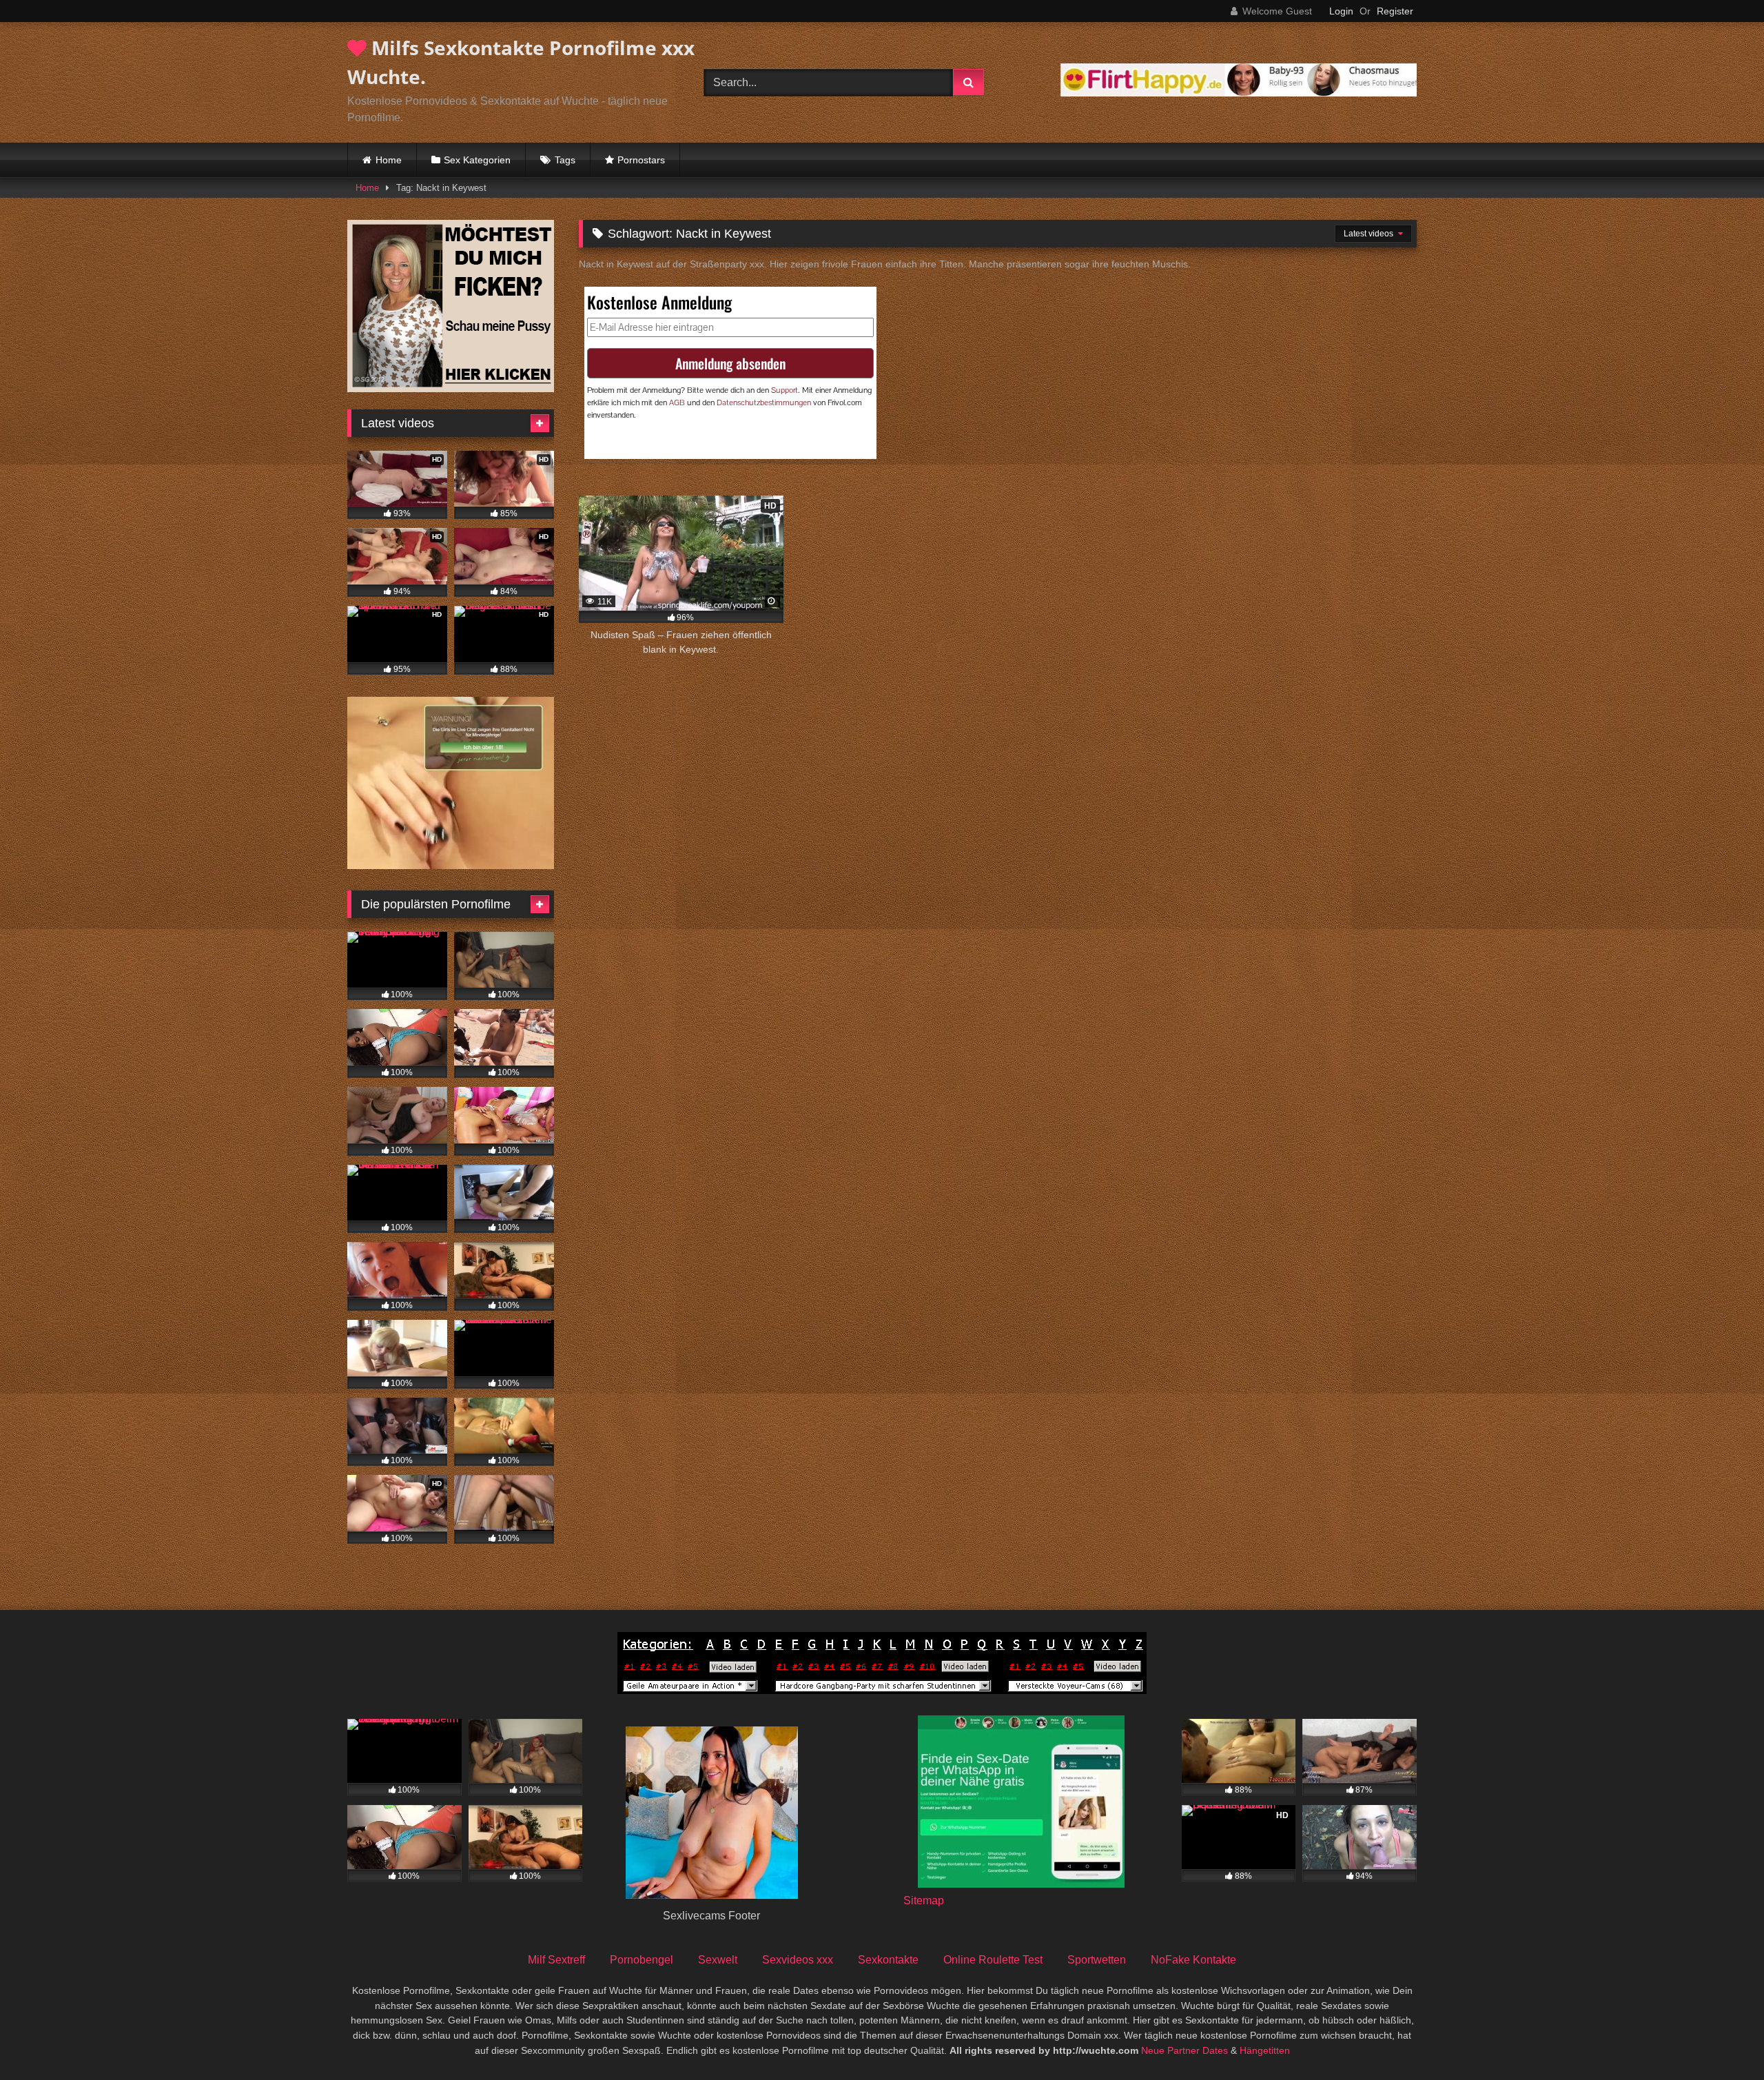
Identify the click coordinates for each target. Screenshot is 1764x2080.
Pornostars (641, 160)
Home (389, 160)
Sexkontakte (888, 1960)
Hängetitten (1265, 2050)
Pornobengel (642, 1960)
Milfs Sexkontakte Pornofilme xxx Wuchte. (521, 62)
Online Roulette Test (993, 1960)
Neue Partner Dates (1184, 2050)
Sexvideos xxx (798, 1960)
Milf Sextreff (556, 1960)
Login (1341, 11)
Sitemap (924, 1900)
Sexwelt (718, 1960)
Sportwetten (1097, 1960)
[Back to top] (1721, 2039)
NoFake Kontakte (1193, 1960)
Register (1395, 11)
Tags (565, 160)
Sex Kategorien (477, 160)
